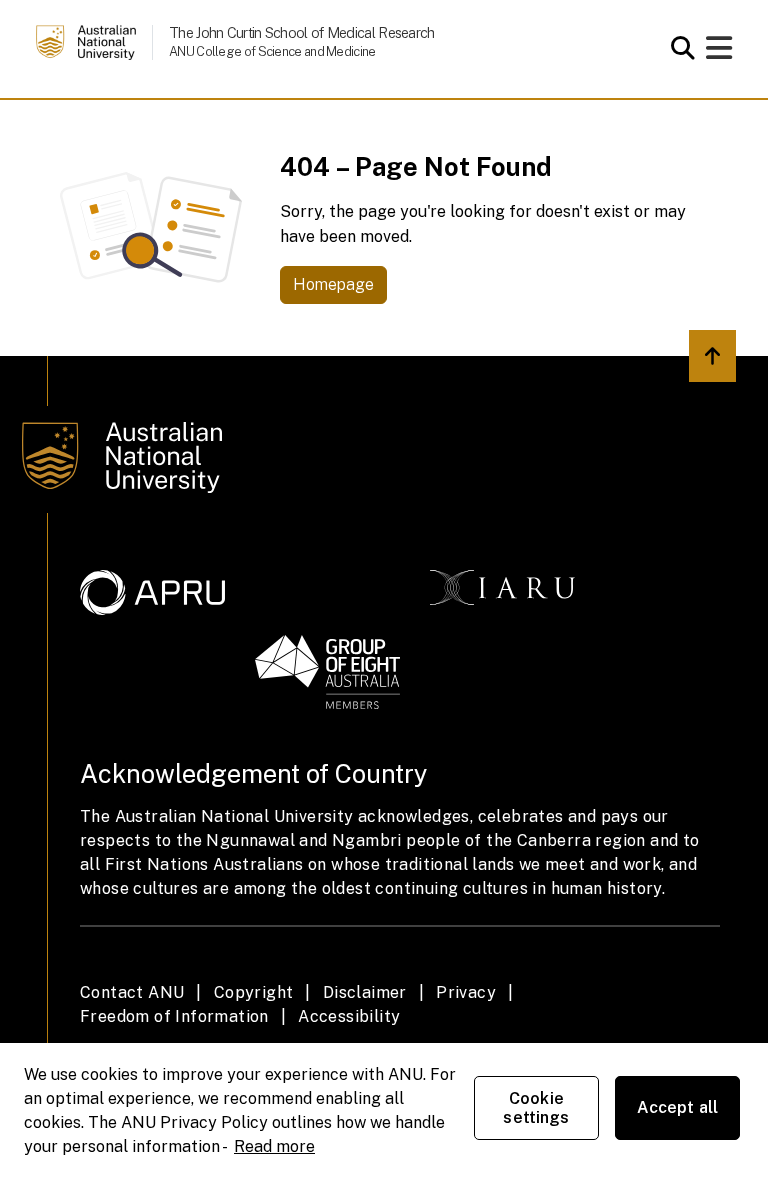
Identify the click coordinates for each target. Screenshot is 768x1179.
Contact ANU (132, 992)
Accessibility (349, 1016)
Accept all (678, 1107)
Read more (274, 1146)
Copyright (254, 992)
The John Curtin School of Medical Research (302, 32)
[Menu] (719, 53)
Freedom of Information (174, 1016)
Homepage (333, 284)
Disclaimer (365, 992)
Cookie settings (536, 1108)
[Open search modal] (677, 48)
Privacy (466, 992)
